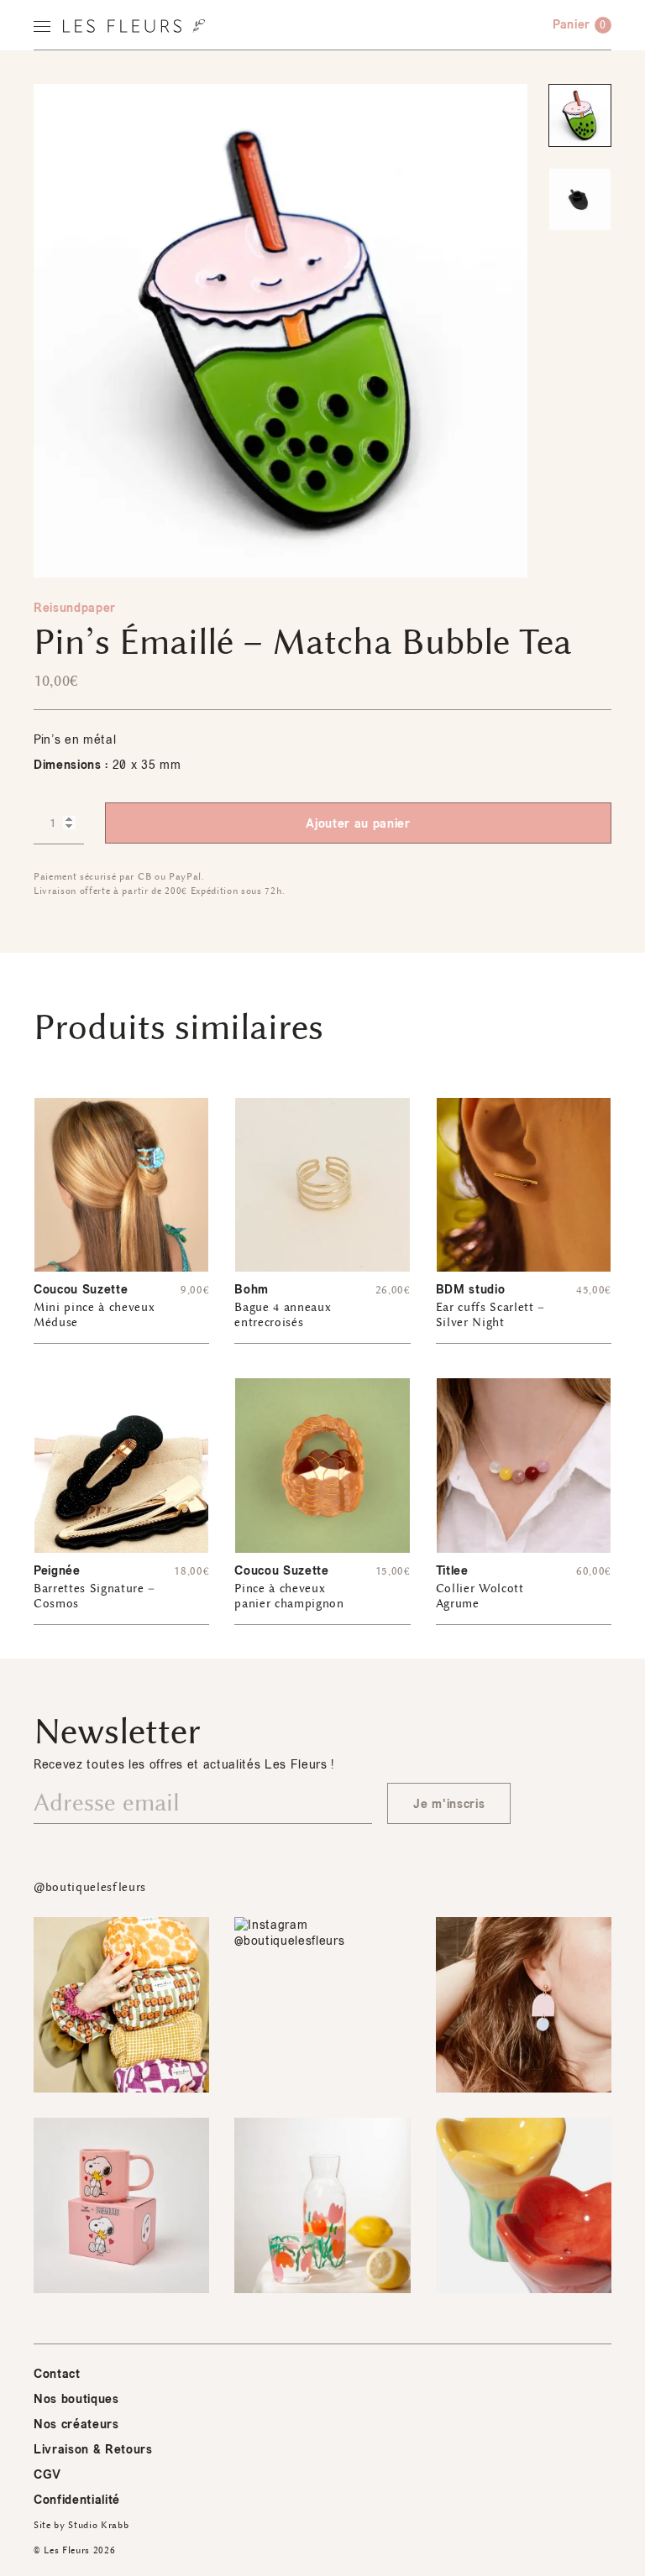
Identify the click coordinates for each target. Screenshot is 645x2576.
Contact (57, 2374)
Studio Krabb (98, 2525)
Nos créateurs (76, 2424)
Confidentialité (77, 2500)
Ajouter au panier (358, 824)
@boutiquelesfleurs (90, 1887)
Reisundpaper (75, 608)
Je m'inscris (449, 1804)
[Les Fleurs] (134, 26)
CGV (47, 2475)
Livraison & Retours (93, 2450)
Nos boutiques (76, 2399)
